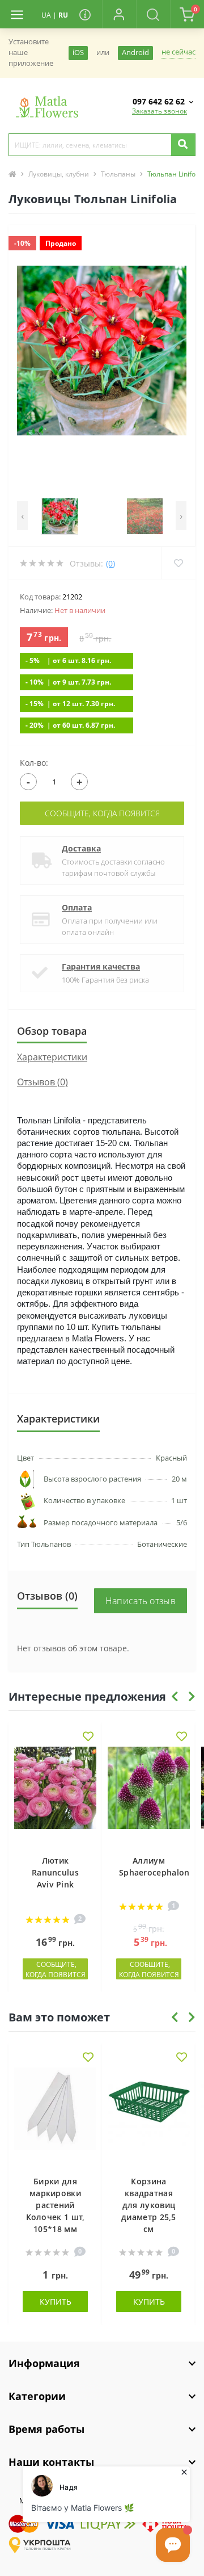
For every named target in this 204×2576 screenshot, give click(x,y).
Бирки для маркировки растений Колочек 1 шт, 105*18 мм (56, 2205)
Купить (56, 2302)
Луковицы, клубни (59, 174)
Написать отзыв (141, 1601)
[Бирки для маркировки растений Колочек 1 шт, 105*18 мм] (55, 2116)
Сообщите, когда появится (102, 813)
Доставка (81, 848)
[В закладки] (88, 1737)
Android (135, 53)
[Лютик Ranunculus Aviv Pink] (55, 1795)
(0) (110, 563)
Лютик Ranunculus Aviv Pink (55, 1872)
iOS (78, 53)
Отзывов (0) (42, 1082)
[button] (119, 14)
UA (46, 15)
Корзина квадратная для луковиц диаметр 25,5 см (149, 2205)
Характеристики (52, 1057)
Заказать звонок (160, 111)
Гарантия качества (101, 966)
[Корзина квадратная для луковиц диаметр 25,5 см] (149, 2116)
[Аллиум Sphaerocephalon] (149, 1795)
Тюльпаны (118, 174)
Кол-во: (34, 763)
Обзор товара (52, 1031)
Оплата (77, 907)
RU (63, 15)
